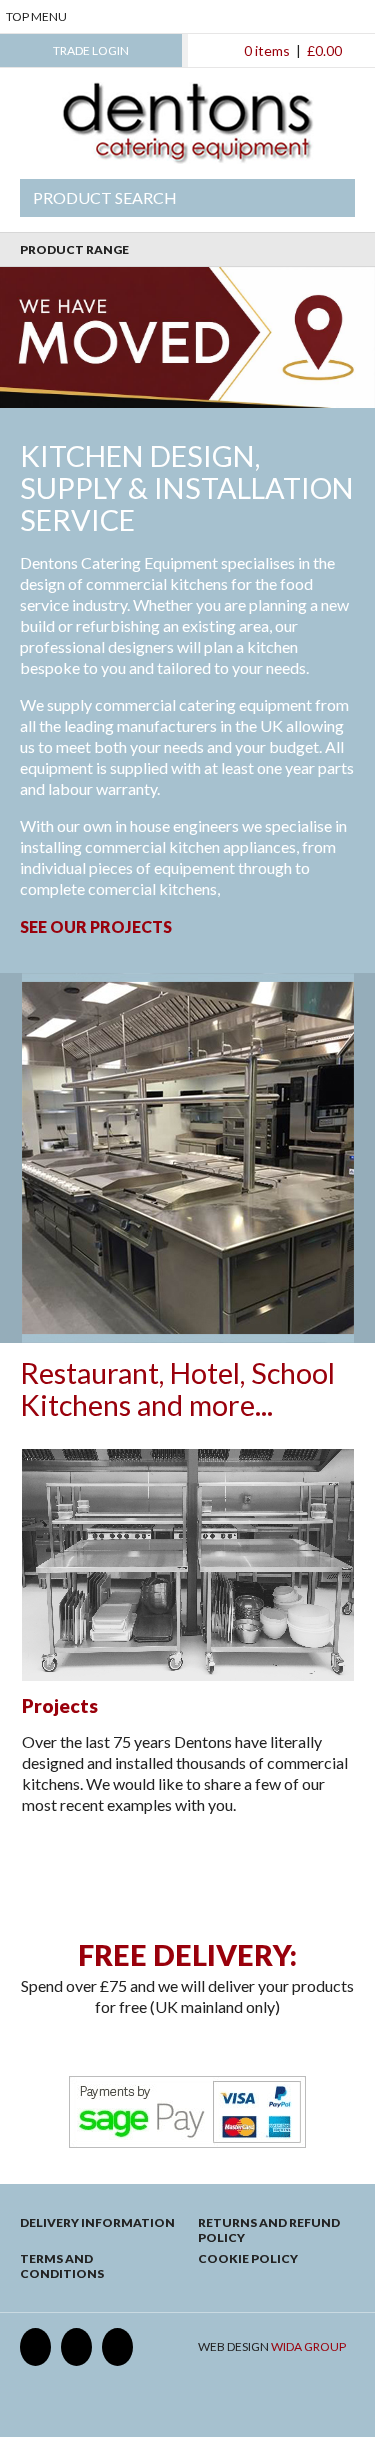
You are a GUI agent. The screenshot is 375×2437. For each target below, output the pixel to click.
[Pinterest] (117, 2347)
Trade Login (91, 50)
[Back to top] (187, 1880)
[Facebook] (35, 2347)
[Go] (329, 198)
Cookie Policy (248, 2258)
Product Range (74, 249)
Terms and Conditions (62, 2266)
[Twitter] (76, 2347)
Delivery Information (97, 2222)
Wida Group (308, 2346)
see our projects (96, 926)
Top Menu (36, 16)
